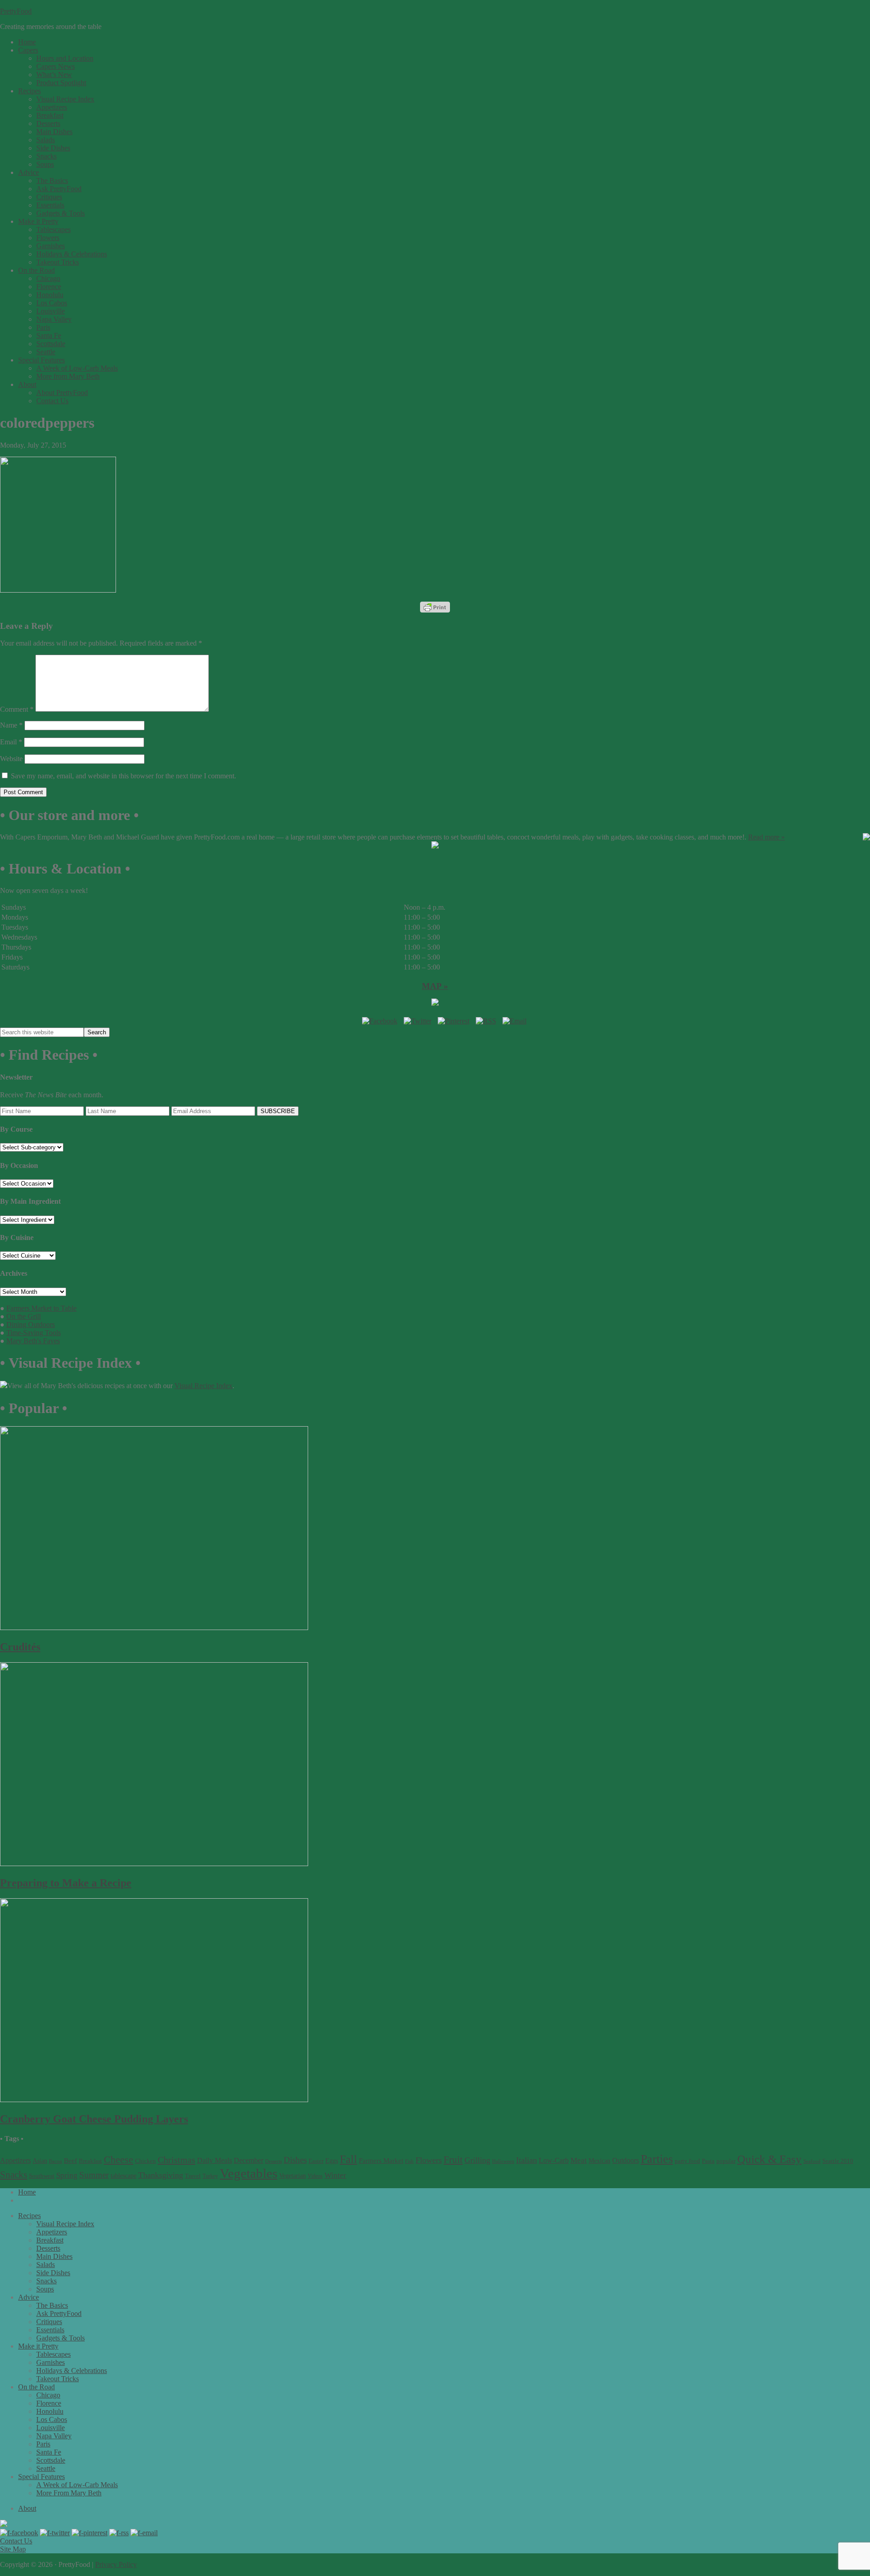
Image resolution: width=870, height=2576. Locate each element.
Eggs (332, 2161)
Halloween (503, 2161)
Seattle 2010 (838, 2161)
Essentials (50, 2330)
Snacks (14, 2175)
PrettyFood (16, 11)
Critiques (49, 2322)
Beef (70, 2160)
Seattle (46, 2468)
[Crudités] (154, 1628)
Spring (67, 2175)
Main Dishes (54, 2256)
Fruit (453, 2160)
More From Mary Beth (69, 2493)
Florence (49, 2403)
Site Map (13, 2549)
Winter (335, 2175)
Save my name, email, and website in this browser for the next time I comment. (123, 776)
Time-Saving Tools (34, 1333)
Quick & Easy (769, 2159)
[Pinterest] (454, 1021)
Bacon (56, 2161)
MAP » (435, 986)
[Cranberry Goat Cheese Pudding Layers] (154, 2100)
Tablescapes (53, 2354)
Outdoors (626, 2160)
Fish (409, 2161)
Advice (29, 2297)
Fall (348, 2159)
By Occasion (19, 1165)
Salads (46, 2265)
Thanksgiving (161, 2175)
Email (11, 742)
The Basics (52, 2305)
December (249, 2160)
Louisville (51, 2428)
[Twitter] (418, 1021)
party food (687, 2161)
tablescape (123, 2176)
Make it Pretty (38, 2346)
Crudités (20, 1647)
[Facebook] (380, 1021)
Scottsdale (51, 2460)
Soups (45, 2289)
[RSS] (486, 1021)
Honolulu (50, 2411)
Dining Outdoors (31, 1324)
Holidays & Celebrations (72, 2371)
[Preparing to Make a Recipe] (154, 1864)
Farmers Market (381, 2160)
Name (11, 725)
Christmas (176, 2160)
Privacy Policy (116, 2564)
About (27, 2508)
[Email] (515, 1021)
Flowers (429, 2160)
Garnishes (51, 2362)
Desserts (273, 2161)
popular (726, 2161)
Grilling (477, 2160)
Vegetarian (292, 2176)
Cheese (118, 2160)
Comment (17, 709)
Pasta (708, 2161)
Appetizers (15, 2160)
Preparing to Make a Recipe (66, 1883)
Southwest (42, 2176)
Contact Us (16, 2541)
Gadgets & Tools (60, 2338)
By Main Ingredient (30, 1201)
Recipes (29, 2216)
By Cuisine (17, 1237)
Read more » (766, 837)
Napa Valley (54, 2436)
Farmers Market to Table (41, 1308)
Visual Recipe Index (203, 1386)
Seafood (812, 2161)
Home (27, 2192)
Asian (40, 2161)
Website (11, 759)
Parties (657, 2159)
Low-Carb (554, 2160)
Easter (316, 2161)
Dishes (295, 2160)
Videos (315, 2176)
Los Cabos (52, 2419)
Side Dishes (53, 2273)
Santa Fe (49, 2452)
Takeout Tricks (58, 2379)
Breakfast (90, 2161)
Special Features (41, 2477)
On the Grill (24, 1316)
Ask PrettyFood (59, 2313)
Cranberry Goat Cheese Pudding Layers (94, 2119)
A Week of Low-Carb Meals (77, 2485)
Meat (579, 2160)
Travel (193, 2176)
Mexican (599, 2161)
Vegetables (249, 2173)
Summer (94, 2175)
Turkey (210, 2176)
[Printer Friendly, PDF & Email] (435, 607)
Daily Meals (215, 2160)
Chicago (48, 2395)
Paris (43, 2444)
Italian (527, 2160)
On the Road (36, 2387)
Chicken (145, 2161)
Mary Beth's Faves (33, 1341)
